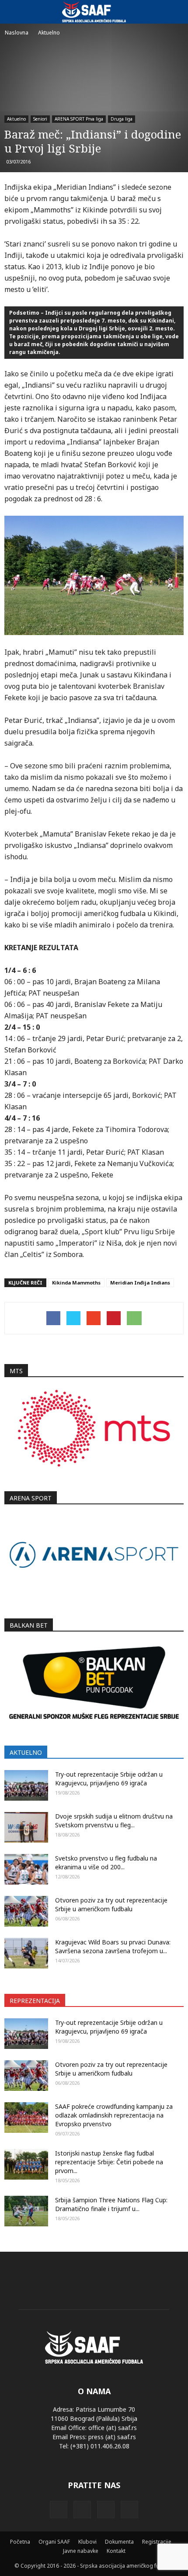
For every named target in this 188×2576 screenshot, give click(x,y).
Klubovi (87, 2542)
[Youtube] (129, 2510)
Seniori (40, 119)
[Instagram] (82, 2510)
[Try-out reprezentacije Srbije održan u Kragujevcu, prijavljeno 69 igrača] (26, 1785)
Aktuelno (16, 119)
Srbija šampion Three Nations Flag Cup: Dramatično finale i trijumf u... (111, 2204)
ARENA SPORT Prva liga (79, 119)
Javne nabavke (81, 2551)
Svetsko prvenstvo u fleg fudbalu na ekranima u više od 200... (106, 1863)
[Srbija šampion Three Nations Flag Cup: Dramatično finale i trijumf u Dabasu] (26, 2211)
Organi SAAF (54, 2542)
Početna (20, 2542)
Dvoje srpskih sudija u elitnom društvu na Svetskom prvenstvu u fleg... (114, 1821)
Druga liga (122, 119)
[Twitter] (106, 2510)
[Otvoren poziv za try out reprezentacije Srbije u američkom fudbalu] (26, 1911)
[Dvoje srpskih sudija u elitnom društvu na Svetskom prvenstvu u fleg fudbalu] (26, 1827)
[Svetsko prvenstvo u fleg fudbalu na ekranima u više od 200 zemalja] (26, 1869)
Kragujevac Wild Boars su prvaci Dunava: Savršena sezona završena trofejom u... (113, 1946)
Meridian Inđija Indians (140, 1283)
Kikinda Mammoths (76, 1283)
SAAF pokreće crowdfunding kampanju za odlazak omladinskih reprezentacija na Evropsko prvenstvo (114, 2115)
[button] (176, 12)
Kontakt (116, 2551)
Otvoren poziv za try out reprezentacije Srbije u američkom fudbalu (111, 1904)
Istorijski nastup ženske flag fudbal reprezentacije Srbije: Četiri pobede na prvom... (109, 2162)
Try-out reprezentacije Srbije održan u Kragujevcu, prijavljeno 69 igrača (109, 1779)
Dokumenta (119, 2542)
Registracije (157, 2542)
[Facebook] (59, 2510)
